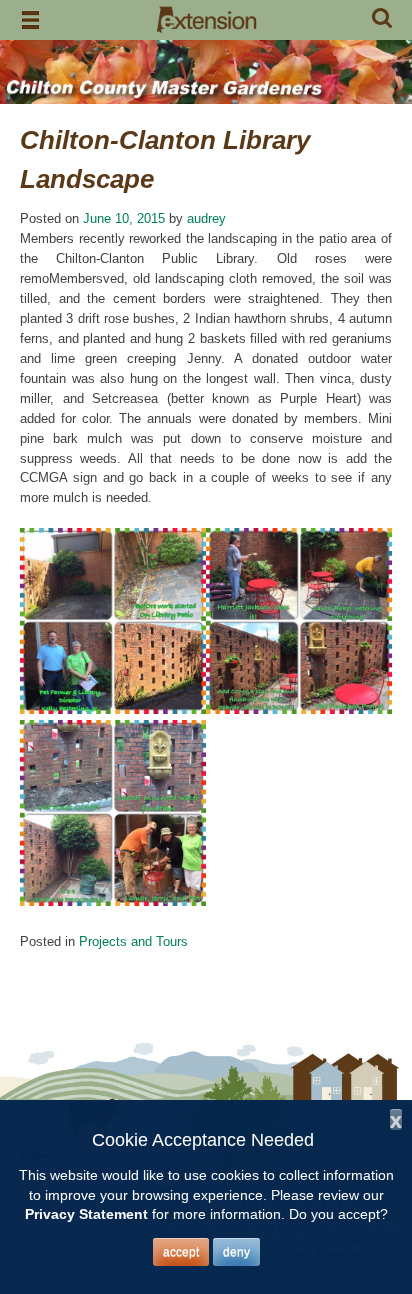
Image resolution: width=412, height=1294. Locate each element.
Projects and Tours (133, 941)
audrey (206, 218)
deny (236, 1252)
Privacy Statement (86, 1214)
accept (181, 1252)
